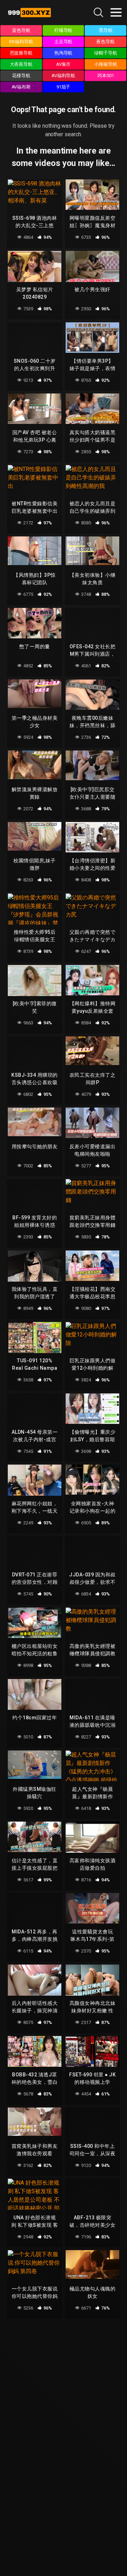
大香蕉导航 (21, 64)
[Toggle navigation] (116, 12)
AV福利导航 (64, 76)
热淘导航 (64, 53)
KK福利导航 (21, 42)
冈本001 (106, 76)
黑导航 (106, 30)
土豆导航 (64, 42)
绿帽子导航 (106, 53)
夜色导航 (105, 42)
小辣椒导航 (106, 64)
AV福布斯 (21, 87)
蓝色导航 (21, 30)
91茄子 (64, 87)
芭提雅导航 (21, 53)
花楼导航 (21, 76)
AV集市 (64, 64)
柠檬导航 (64, 30)
